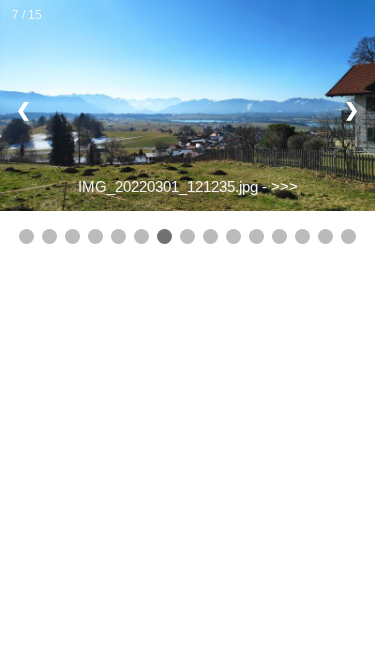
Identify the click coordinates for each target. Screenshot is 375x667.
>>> (284, 186)
